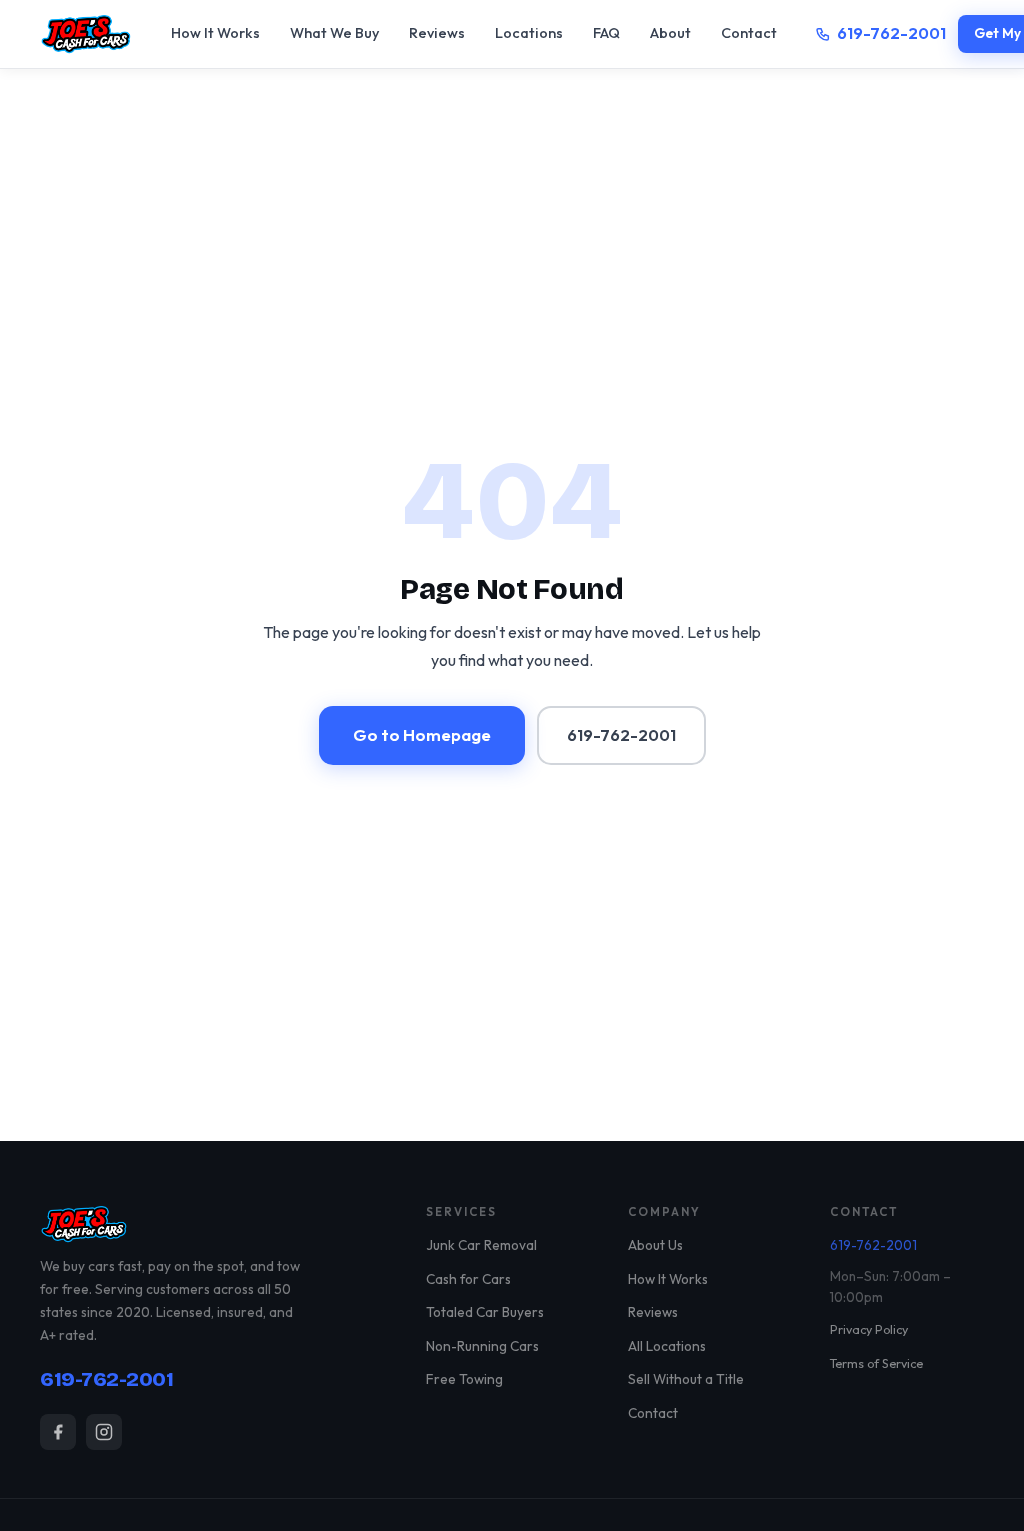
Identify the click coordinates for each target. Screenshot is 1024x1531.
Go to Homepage (422, 734)
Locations (529, 33)
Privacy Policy (869, 1329)
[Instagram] (104, 1432)
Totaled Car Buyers (485, 1312)
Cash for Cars (468, 1279)
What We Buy (334, 33)
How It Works (215, 33)
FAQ (606, 33)
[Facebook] (58, 1432)
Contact (749, 33)
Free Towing (464, 1379)
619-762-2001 (891, 33)
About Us (655, 1245)
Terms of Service (876, 1363)
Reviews (437, 33)
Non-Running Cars (482, 1346)
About (670, 33)
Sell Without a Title (686, 1379)
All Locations (667, 1346)
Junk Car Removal (481, 1245)
